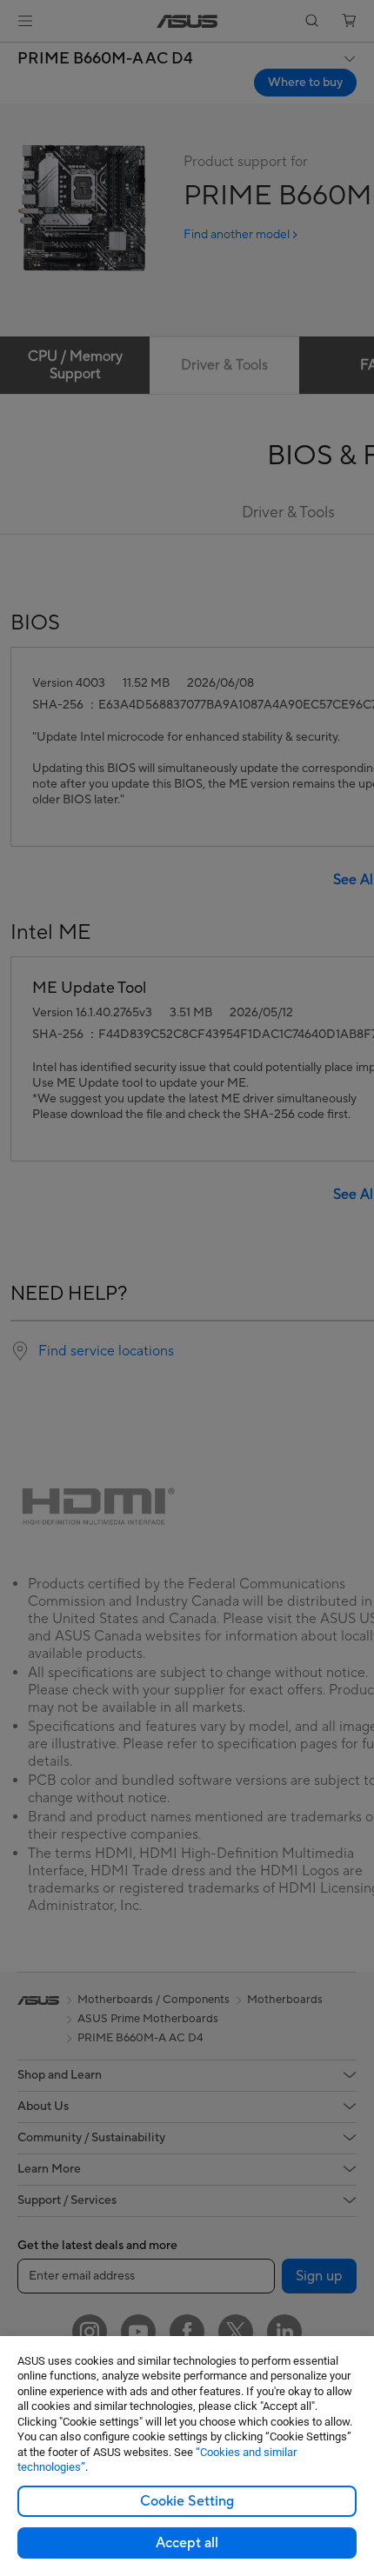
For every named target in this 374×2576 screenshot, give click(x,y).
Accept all (187, 2543)
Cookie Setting (187, 2501)
